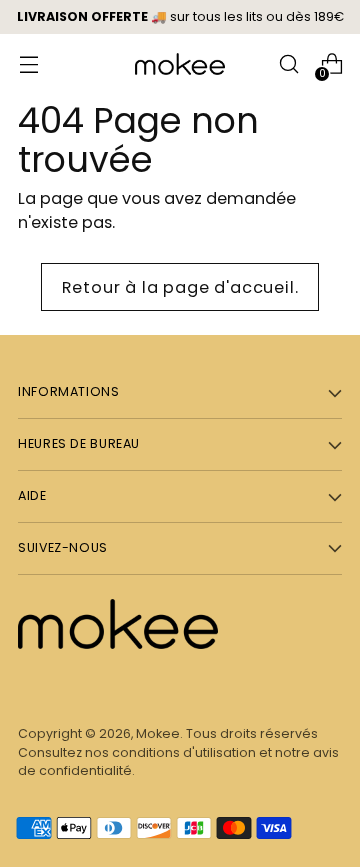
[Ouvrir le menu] (28, 64)
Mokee (158, 733)
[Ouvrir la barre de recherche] (288, 64)
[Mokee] (180, 64)
